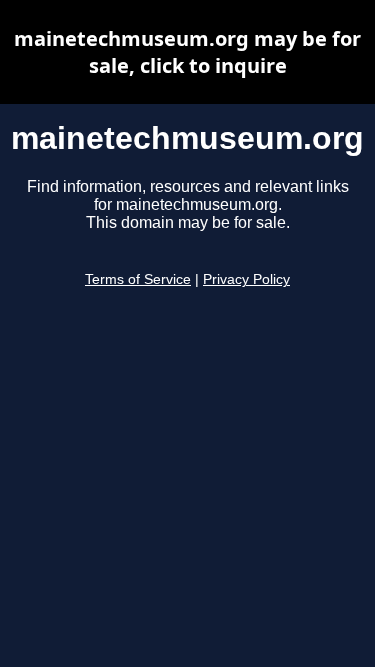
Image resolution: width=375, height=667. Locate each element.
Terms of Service (138, 279)
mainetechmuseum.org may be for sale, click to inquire (187, 52)
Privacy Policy (246, 279)
